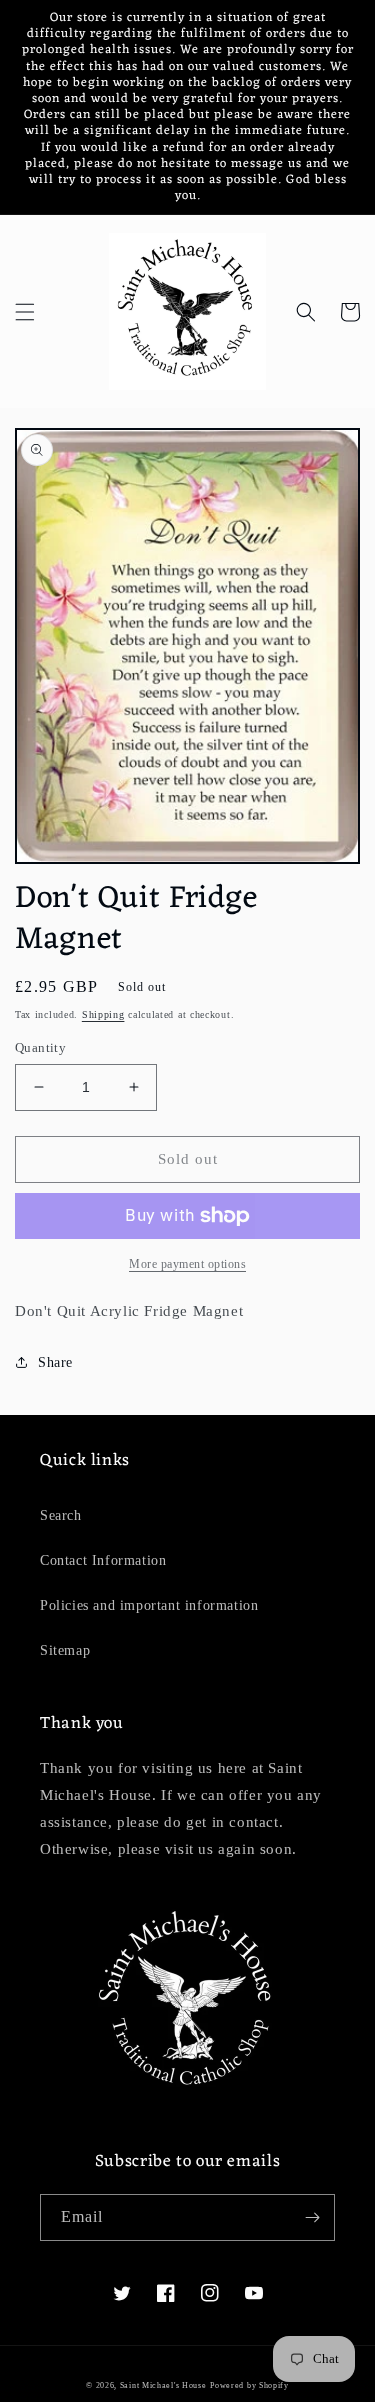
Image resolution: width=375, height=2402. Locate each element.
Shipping (103, 1014)
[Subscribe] (312, 2217)
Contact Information (103, 1560)
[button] (25, 312)
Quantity (40, 1047)
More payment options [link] (187, 1264)
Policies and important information (149, 1605)
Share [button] (55, 1362)
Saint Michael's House (163, 2385)
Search (61, 1515)
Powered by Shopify (249, 2385)
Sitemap (65, 1650)
